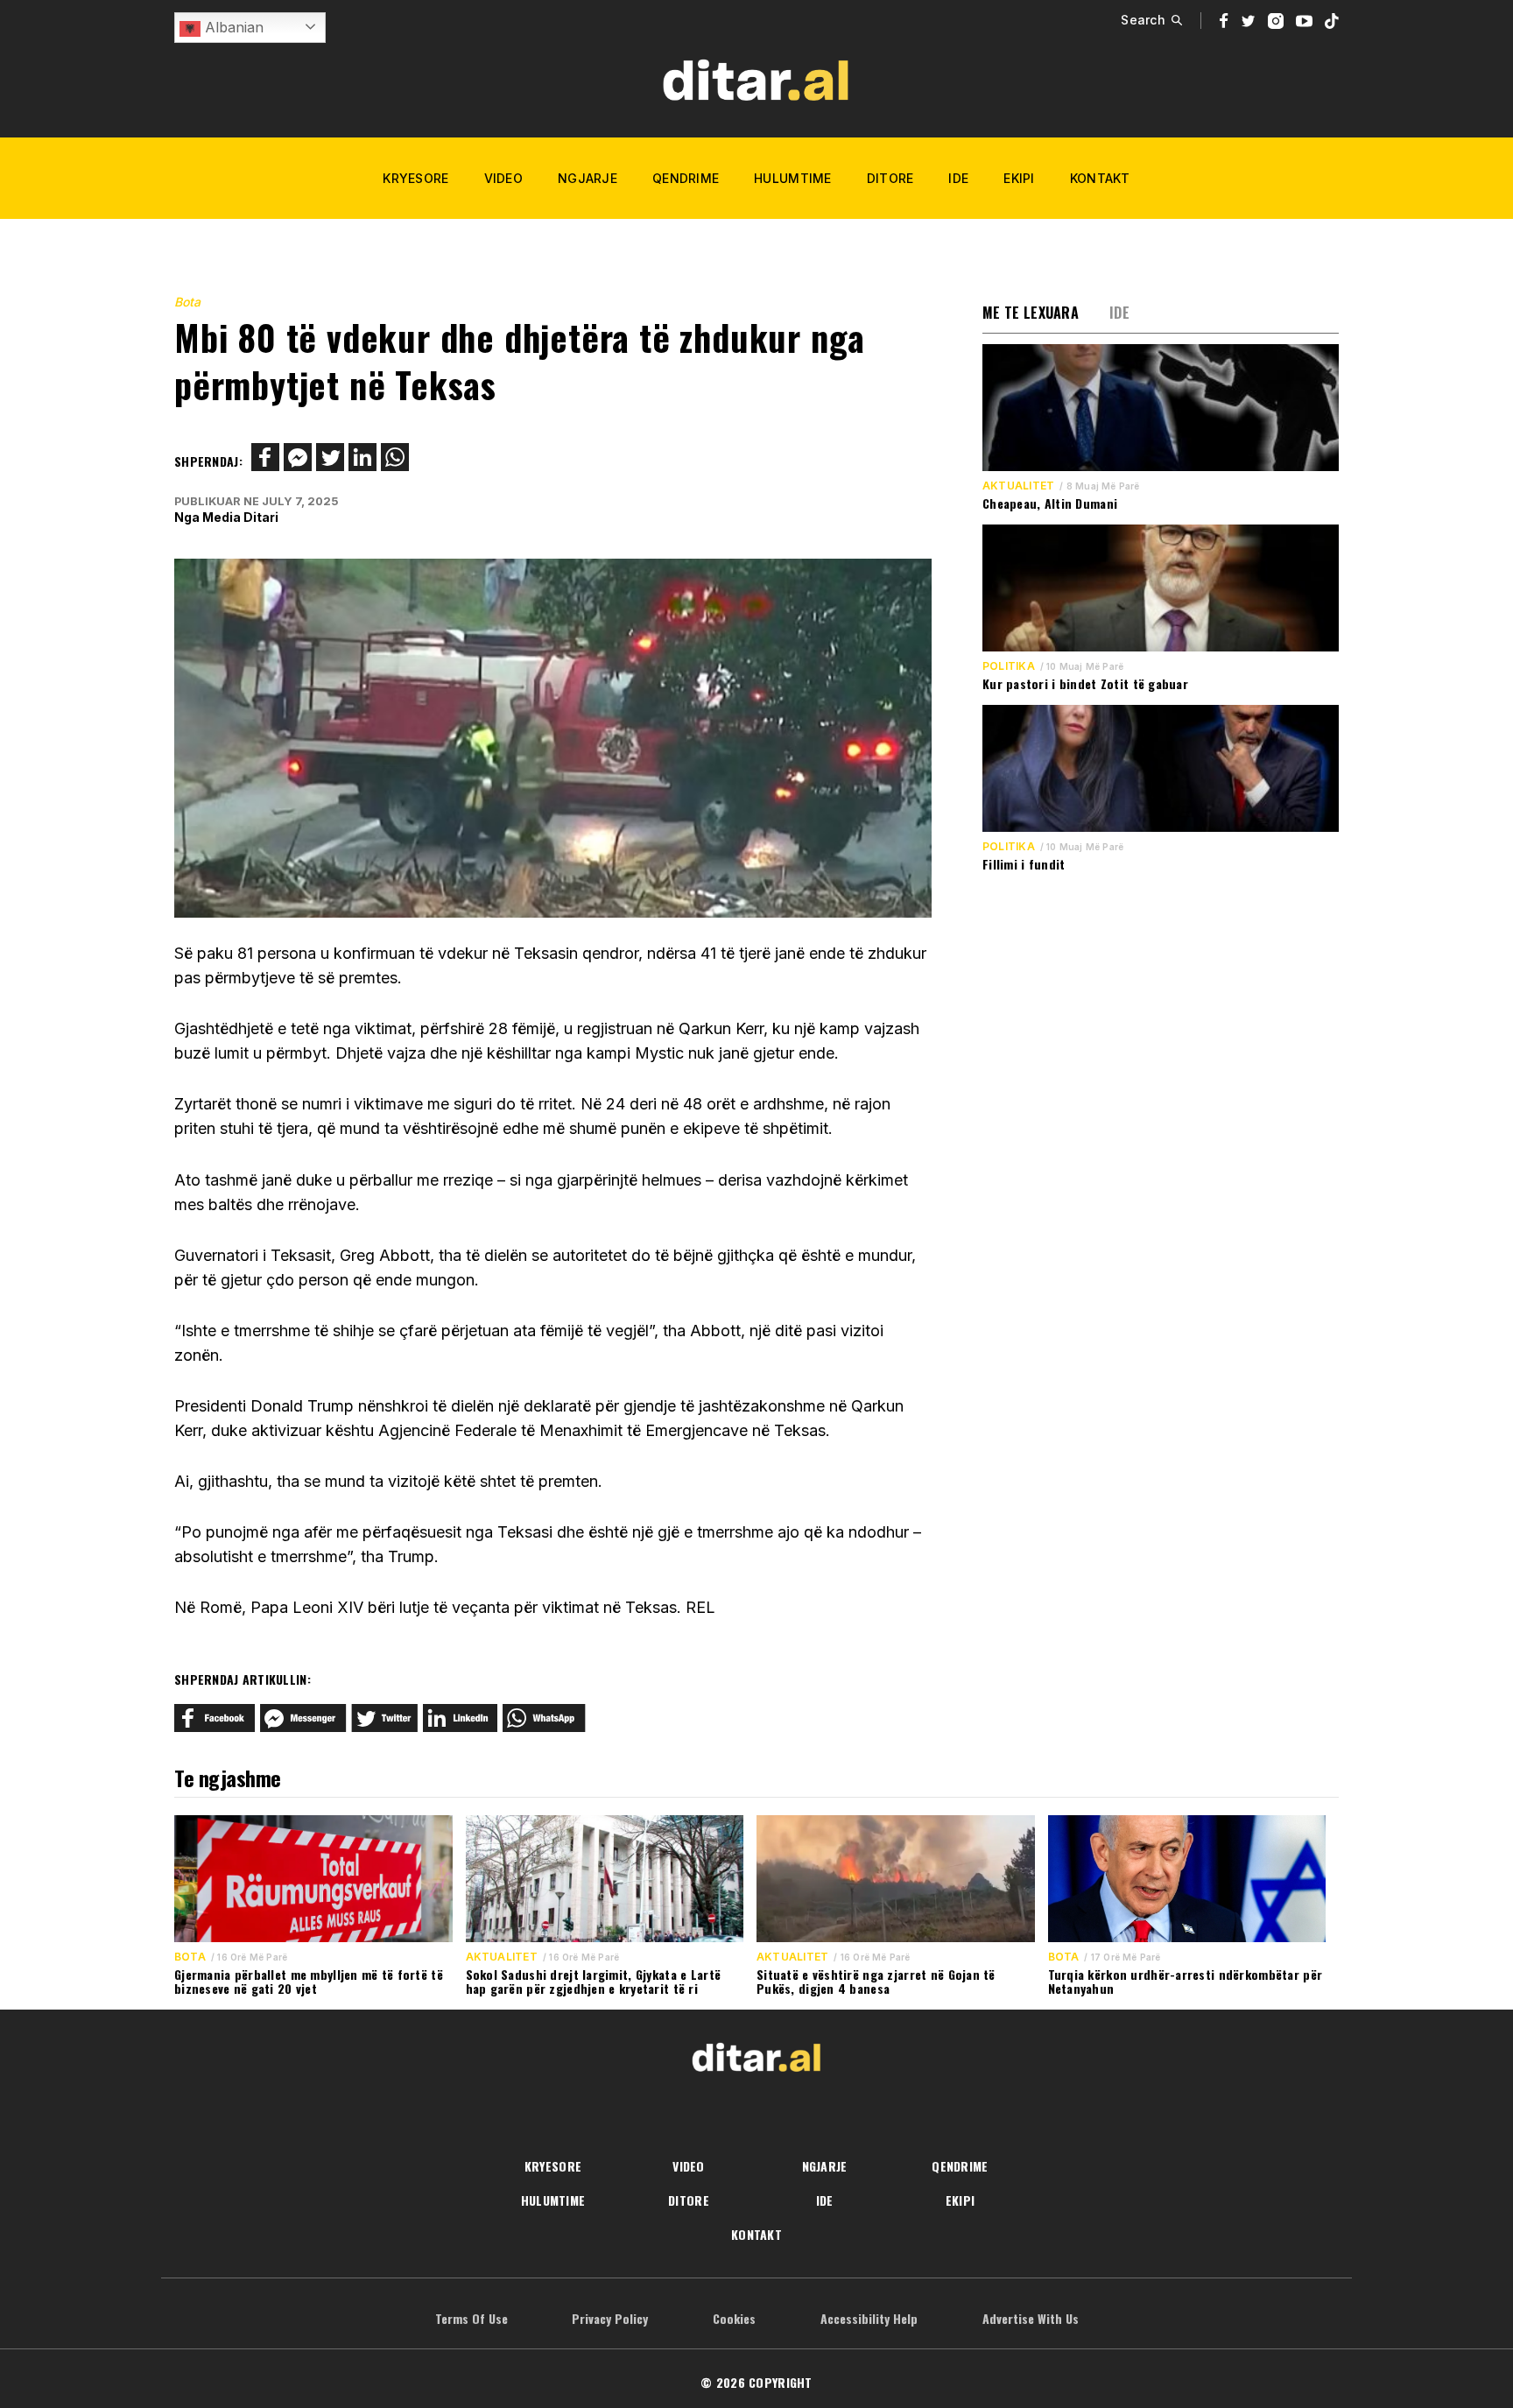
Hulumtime (793, 178)
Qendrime (686, 178)
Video (503, 178)
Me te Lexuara (1031, 313)
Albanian (232, 27)
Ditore (890, 178)
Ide (958, 178)
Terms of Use (471, 2318)
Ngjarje (588, 178)
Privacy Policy (610, 2318)
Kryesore (415, 178)
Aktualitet (1018, 486)
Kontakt (1100, 178)
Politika (1009, 666)
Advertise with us (1031, 2318)
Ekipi (1019, 178)
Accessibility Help (869, 2318)
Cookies (734, 2318)
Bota (187, 302)
